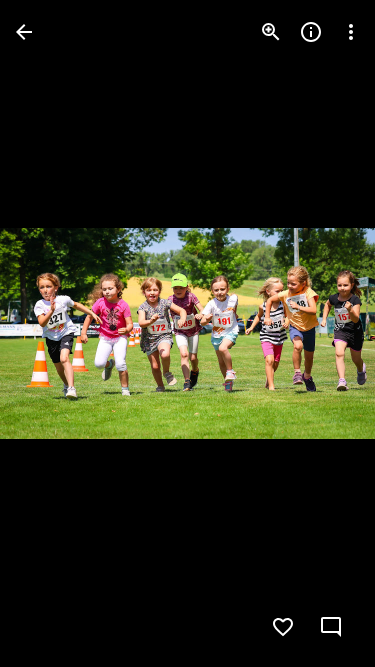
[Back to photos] (24, 32)
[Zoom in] (271, 32)
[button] (56, 334)
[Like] (283, 627)
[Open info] (311, 32)
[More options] (351, 32)
